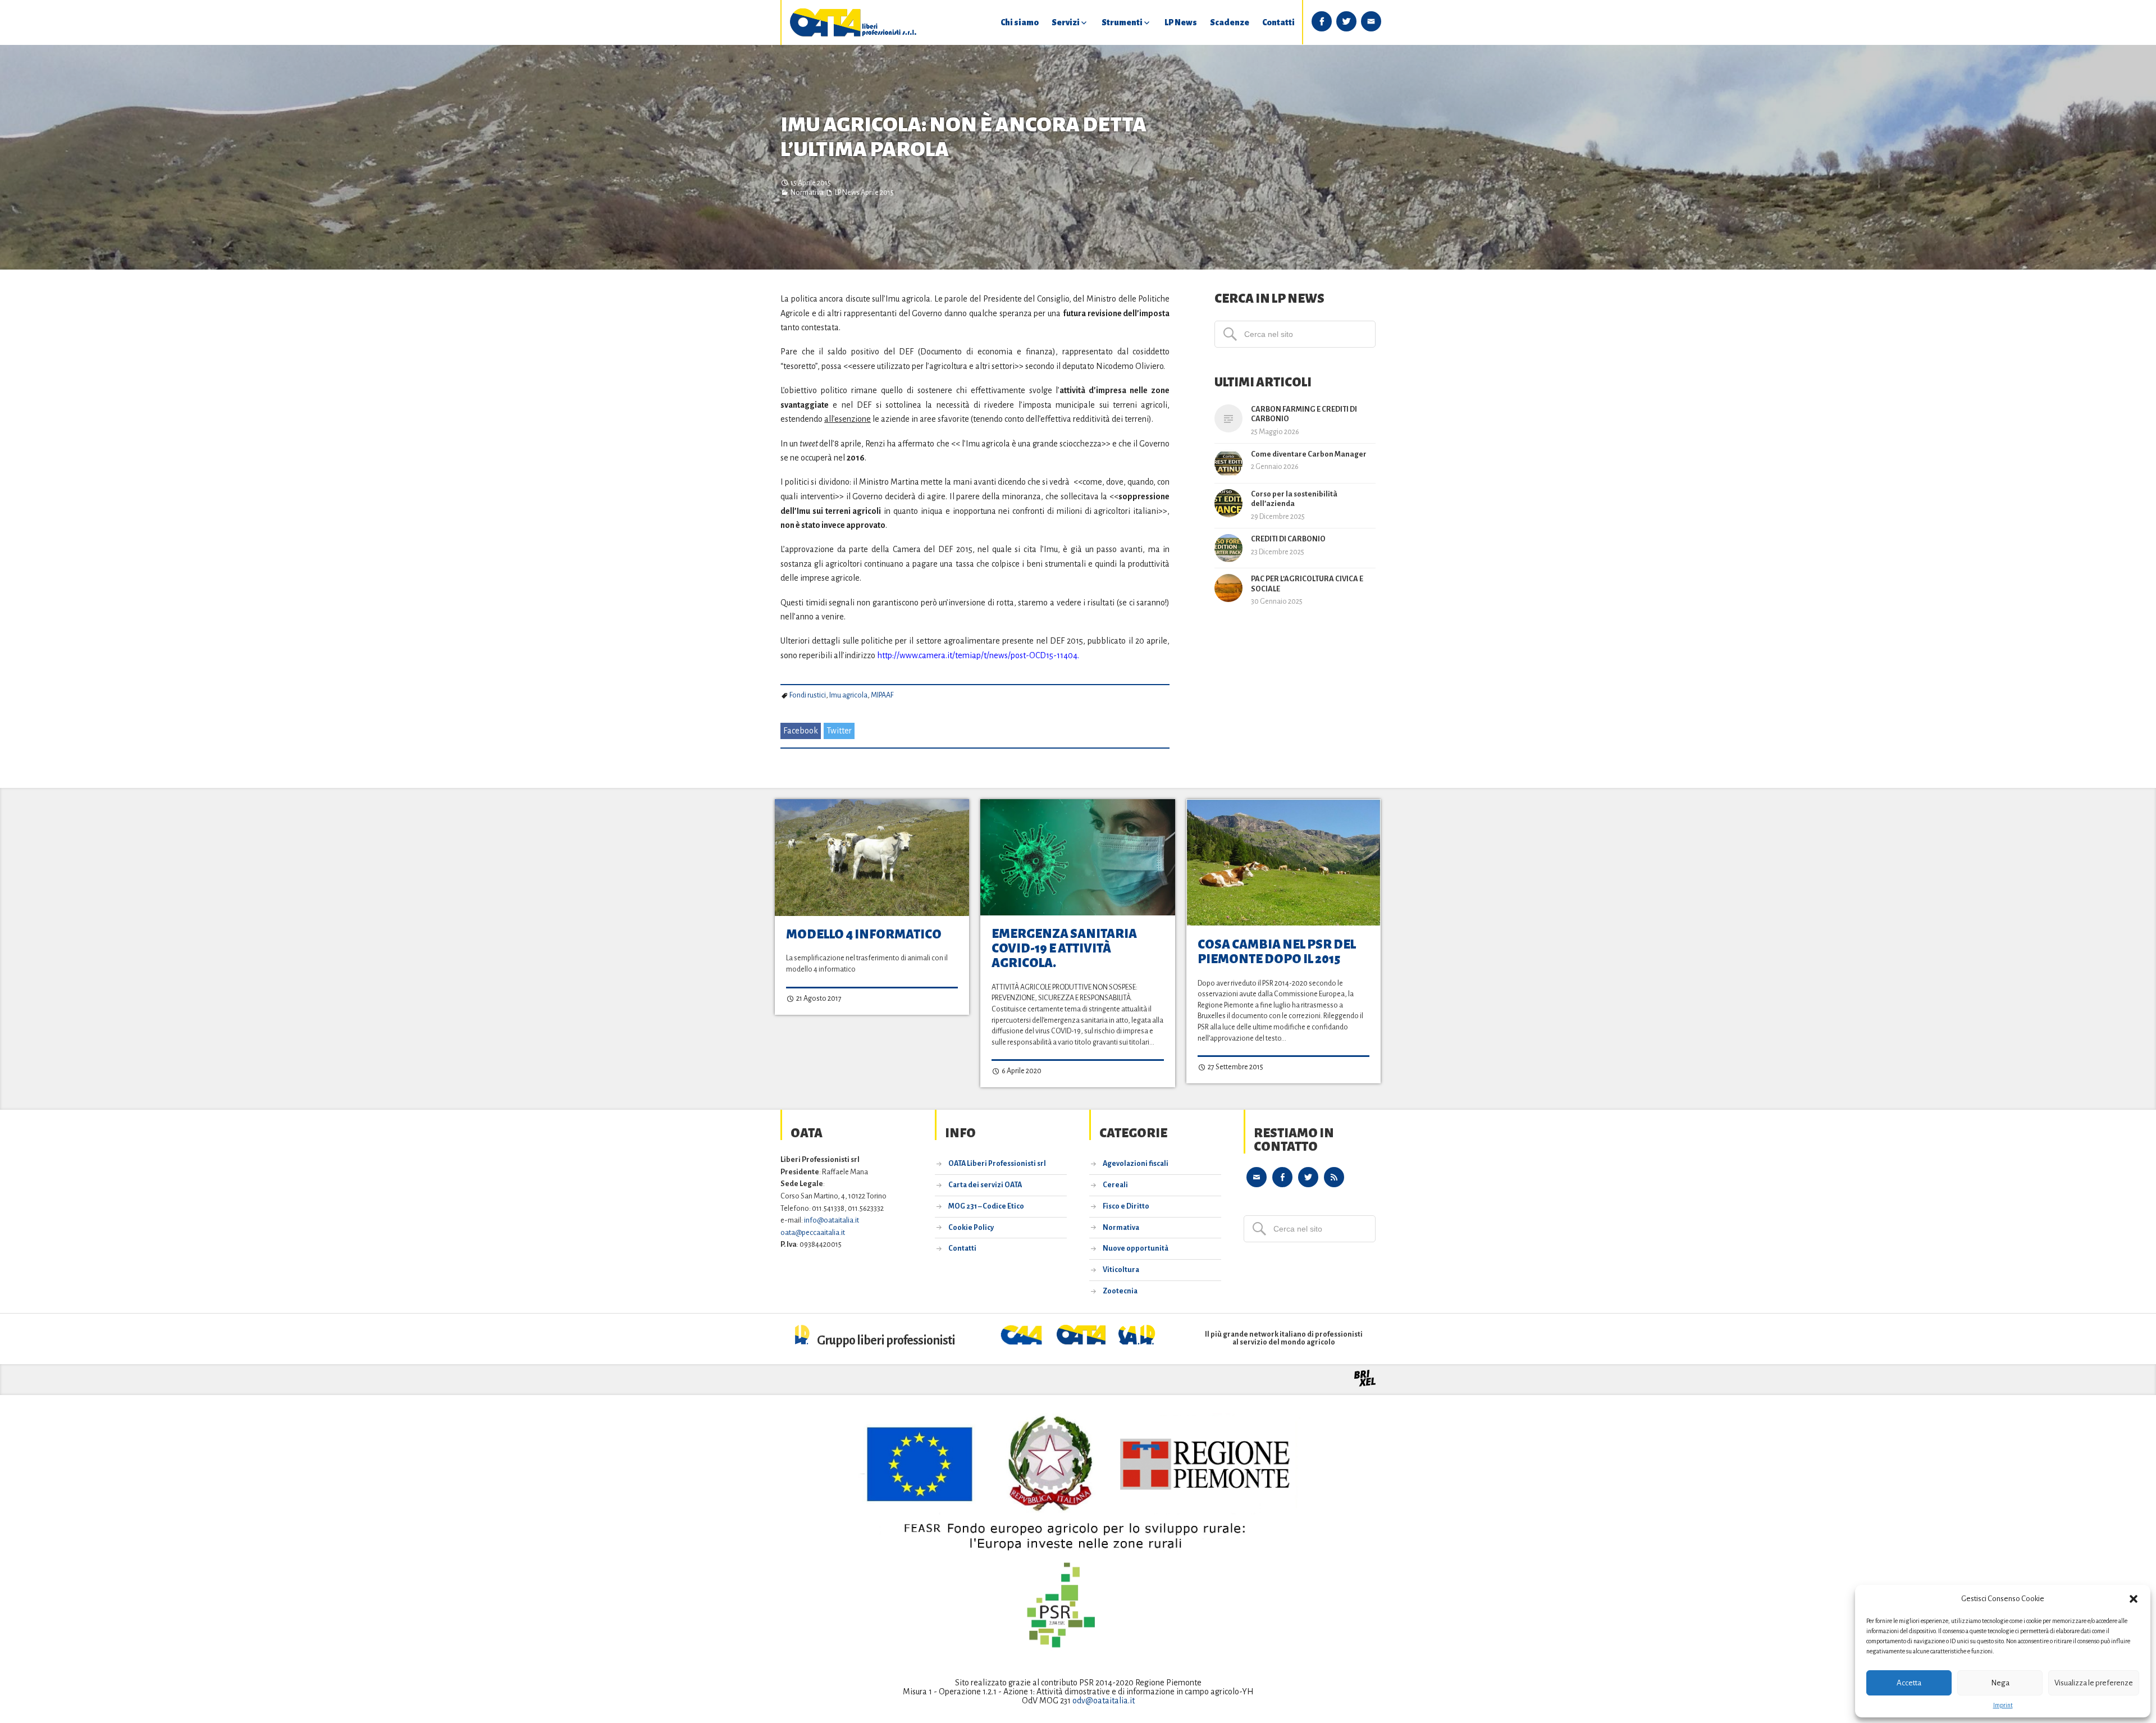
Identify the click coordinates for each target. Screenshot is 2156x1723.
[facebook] (1322, 21)
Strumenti (1122, 22)
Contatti (1278, 22)
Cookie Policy (971, 1228)
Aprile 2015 (877, 193)
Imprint (2003, 1705)
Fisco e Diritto (1126, 1206)
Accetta (1909, 1683)
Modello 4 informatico (864, 935)
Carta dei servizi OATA (985, 1185)
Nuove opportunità (1136, 1248)
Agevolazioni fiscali (1136, 1164)
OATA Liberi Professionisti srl (997, 1164)
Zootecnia (1120, 1291)
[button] (2134, 1599)
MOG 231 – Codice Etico (986, 1206)
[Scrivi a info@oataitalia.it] (1257, 1177)
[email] (1371, 21)
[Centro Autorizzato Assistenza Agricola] (1023, 1342)
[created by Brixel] (1365, 1384)
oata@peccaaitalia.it (813, 1232)
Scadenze (1230, 22)
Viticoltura (1121, 1270)
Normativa (807, 193)
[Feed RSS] (1334, 1177)
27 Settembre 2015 (1235, 1067)
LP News (1181, 22)
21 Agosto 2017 (818, 999)
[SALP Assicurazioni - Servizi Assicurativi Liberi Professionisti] (1137, 1342)
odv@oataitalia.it (1104, 1701)
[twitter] (1346, 21)
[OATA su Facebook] (1282, 1177)
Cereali (1115, 1185)
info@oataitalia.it (832, 1220)
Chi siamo (1020, 22)
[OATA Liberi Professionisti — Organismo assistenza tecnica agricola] (853, 22)
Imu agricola (848, 695)
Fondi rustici (808, 695)
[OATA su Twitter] (1308, 1177)
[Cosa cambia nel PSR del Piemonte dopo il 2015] (1283, 863)
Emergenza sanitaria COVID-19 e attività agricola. (1064, 949)
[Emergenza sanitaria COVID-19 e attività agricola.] (1077, 857)
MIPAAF (882, 695)
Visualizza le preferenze (2094, 1683)
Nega (2000, 1683)
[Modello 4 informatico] (872, 858)
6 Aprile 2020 (1021, 1071)
